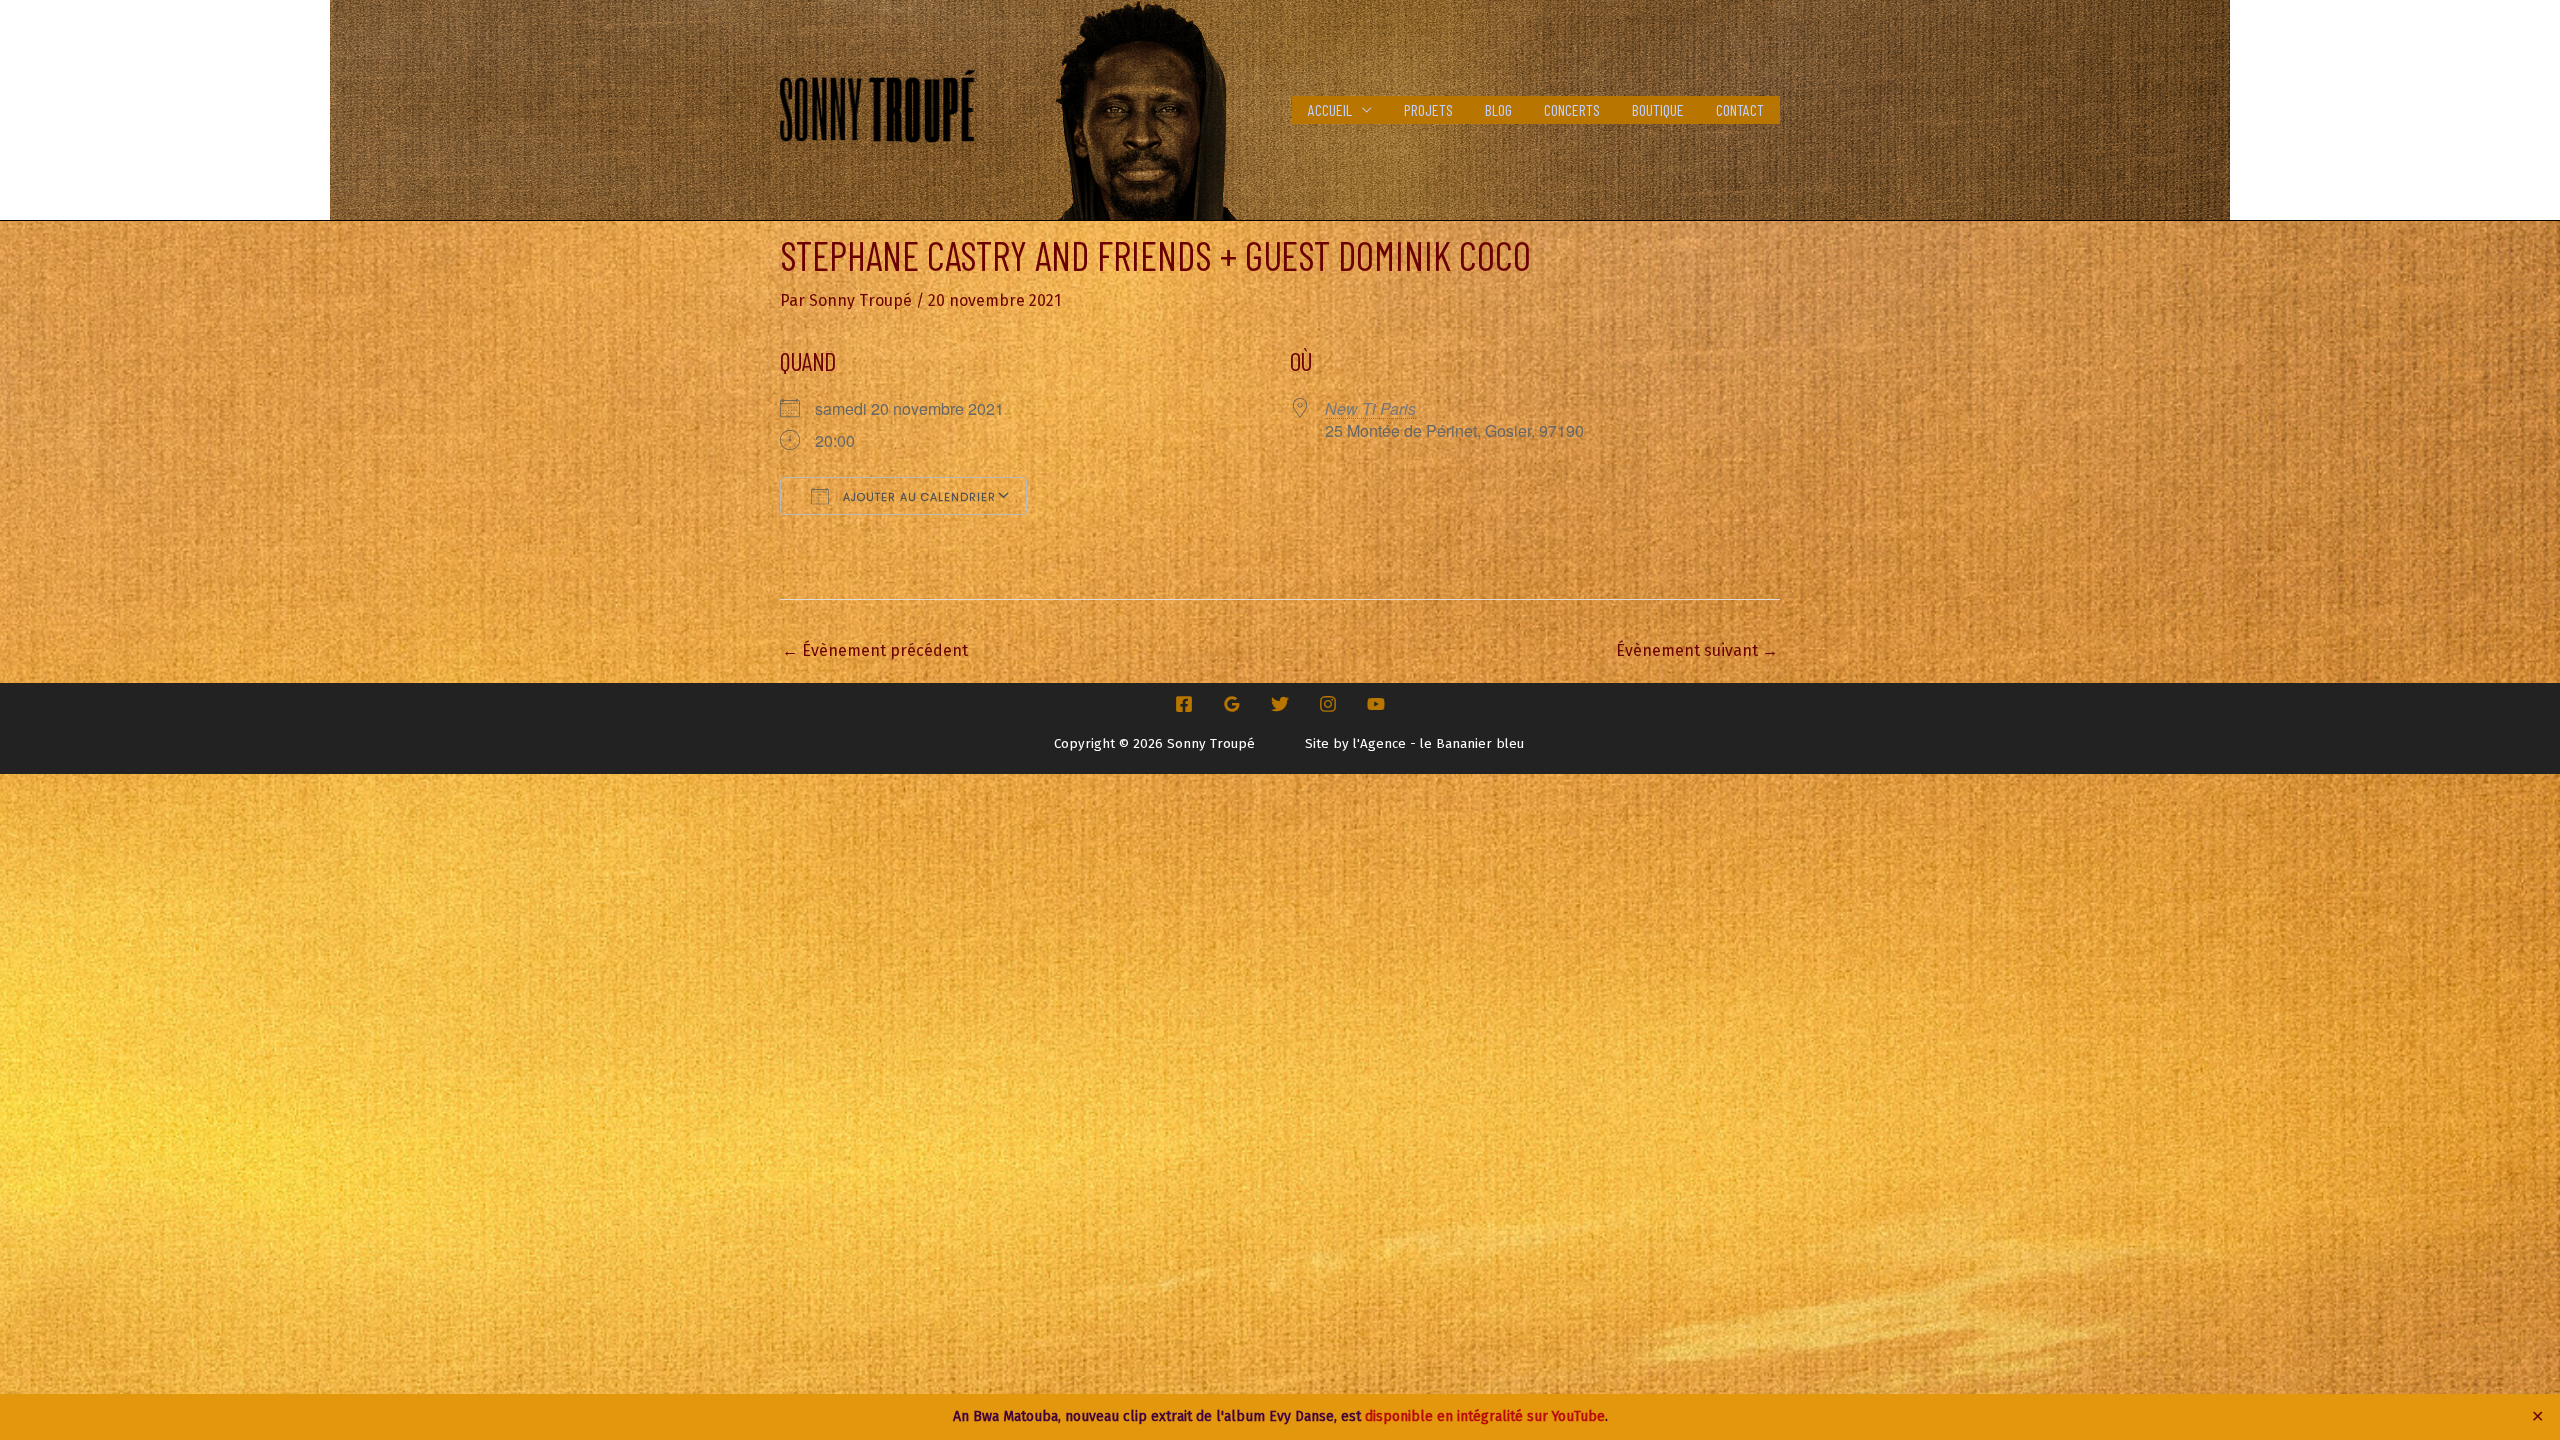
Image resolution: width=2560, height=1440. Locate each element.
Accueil (1330, 109)
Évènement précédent (875, 650)
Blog (1498, 109)
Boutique (1658, 109)
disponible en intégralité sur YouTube (1485, 1416)
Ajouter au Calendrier (917, 497)
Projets (1428, 109)
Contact (1740, 109)
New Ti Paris (1370, 408)
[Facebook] (1184, 704)
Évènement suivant (1697, 650)
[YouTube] (1376, 704)
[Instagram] (1328, 704)
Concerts (1572, 109)
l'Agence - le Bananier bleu (1438, 744)
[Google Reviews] (1232, 704)
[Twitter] (1280, 704)
